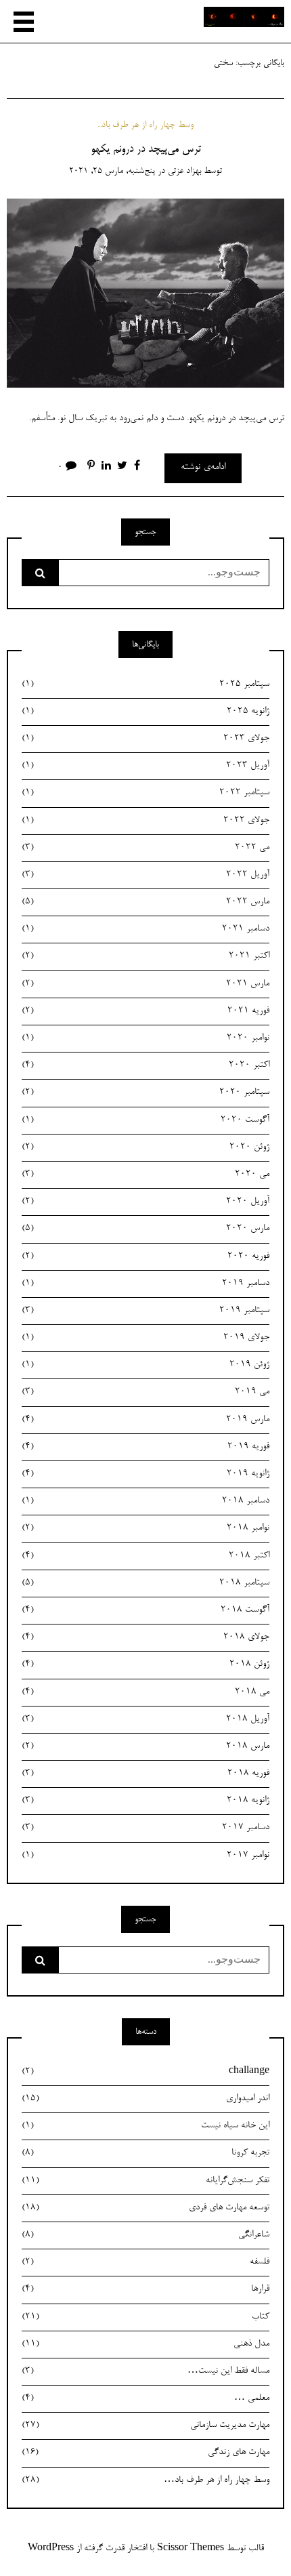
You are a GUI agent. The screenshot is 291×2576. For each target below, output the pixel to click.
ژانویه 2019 (145, 1474)
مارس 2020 (145, 1229)
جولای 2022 (145, 821)
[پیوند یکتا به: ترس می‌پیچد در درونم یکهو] (145, 295)
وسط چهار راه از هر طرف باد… (145, 2480)
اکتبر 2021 (145, 956)
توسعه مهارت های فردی (145, 2208)
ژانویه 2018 (145, 1801)
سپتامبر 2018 (145, 1583)
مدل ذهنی (145, 2344)
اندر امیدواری (145, 2099)
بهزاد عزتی (184, 171)
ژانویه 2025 (145, 712)
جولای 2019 (145, 1338)
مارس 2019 (145, 1420)
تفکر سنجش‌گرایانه (145, 2181)
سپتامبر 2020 (145, 1092)
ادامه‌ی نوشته (203, 468)
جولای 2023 (145, 739)
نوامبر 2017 (145, 1856)
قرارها (145, 2289)
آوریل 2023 (145, 766)
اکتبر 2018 (145, 1556)
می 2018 (145, 1692)
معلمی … (145, 2398)
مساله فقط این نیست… (145, 2371)
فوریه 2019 (145, 1447)
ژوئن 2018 (145, 1664)
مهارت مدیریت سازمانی (145, 2426)
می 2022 (145, 848)
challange (145, 2072)
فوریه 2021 (145, 1011)
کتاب (145, 2317)
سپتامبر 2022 (145, 793)
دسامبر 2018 (145, 1501)
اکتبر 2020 (145, 1065)
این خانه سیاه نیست (145, 2126)
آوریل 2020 (145, 1202)
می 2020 (145, 1174)
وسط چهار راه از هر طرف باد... (145, 125)
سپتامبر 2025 (145, 684)
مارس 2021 (145, 984)
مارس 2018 (145, 1746)
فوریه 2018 (145, 1774)
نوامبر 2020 (145, 1038)
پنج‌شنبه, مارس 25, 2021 (112, 171)
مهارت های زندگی (145, 2453)
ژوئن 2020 (145, 1147)
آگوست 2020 (145, 1120)
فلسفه (145, 2262)
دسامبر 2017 (145, 1828)
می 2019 (145, 1392)
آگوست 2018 (145, 1610)
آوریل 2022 (145, 875)
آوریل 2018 (145, 1719)
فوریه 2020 (145, 1256)
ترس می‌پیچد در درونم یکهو (146, 150)
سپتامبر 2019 (145, 1311)
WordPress (51, 2549)
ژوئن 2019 (145, 1365)
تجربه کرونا (145, 2153)
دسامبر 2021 (145, 929)
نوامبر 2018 (145, 1528)
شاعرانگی (145, 2235)
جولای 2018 (145, 1637)
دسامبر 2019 (145, 1284)
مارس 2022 (145, 902)
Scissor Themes (191, 2549)
